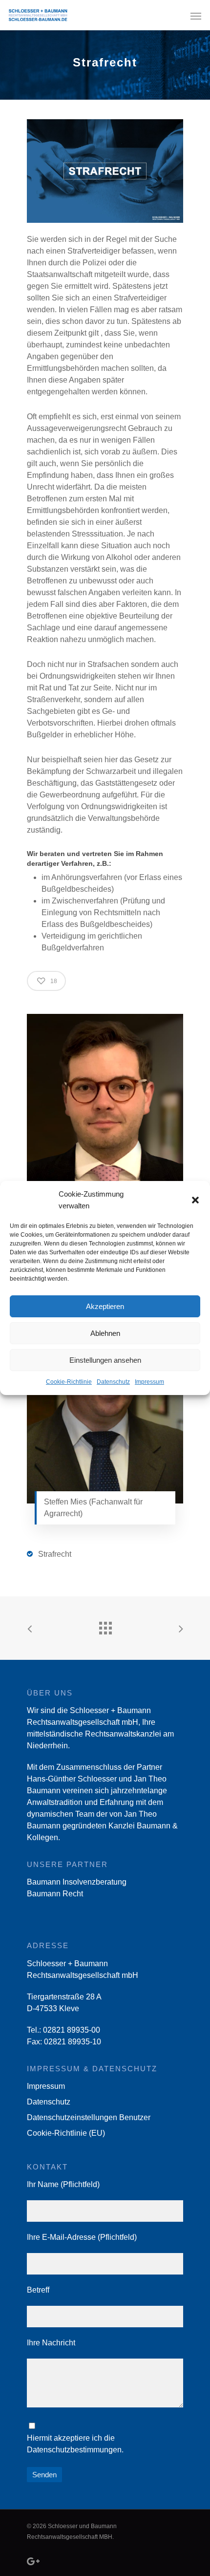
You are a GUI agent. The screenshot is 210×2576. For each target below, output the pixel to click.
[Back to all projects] (105, 1626)
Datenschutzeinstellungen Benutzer (89, 2117)
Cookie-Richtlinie (69, 1382)
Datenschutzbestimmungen (74, 2450)
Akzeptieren (105, 1306)
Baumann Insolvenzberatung (77, 1882)
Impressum (149, 1382)
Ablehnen (105, 1333)
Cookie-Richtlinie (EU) (66, 2133)
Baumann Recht (55, 1894)
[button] (195, 1200)
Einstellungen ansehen (105, 1360)
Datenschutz (113, 1382)
